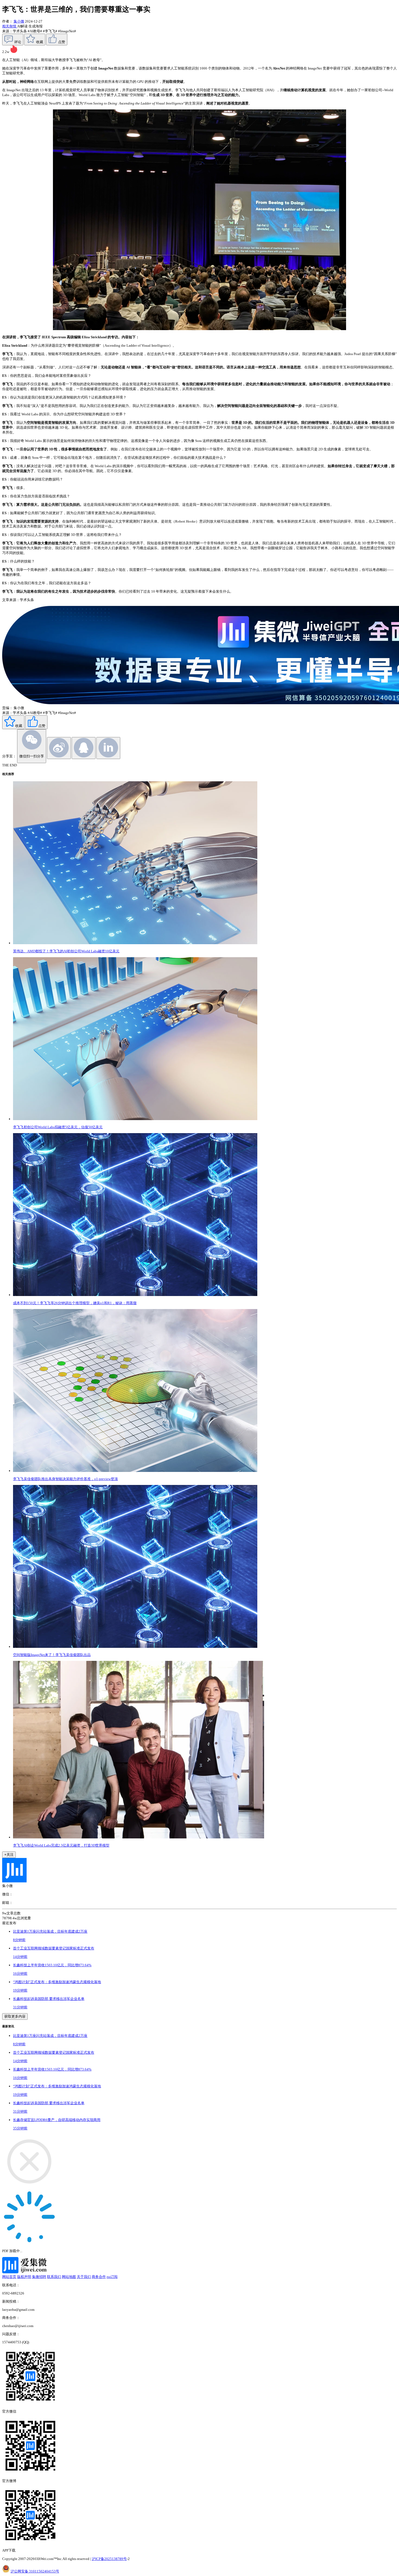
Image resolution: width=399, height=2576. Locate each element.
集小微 (19, 21)
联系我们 (54, 2277)
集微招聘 (39, 2277)
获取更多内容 (15, 2016)
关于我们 (84, 2277)
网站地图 (69, 2277)
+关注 (9, 1855)
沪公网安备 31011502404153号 (35, 2571)
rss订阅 (112, 2277)
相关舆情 (10, 26)
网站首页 (9, 2277)
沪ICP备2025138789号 (109, 2559)
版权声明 (24, 2277)
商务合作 (99, 2277)
